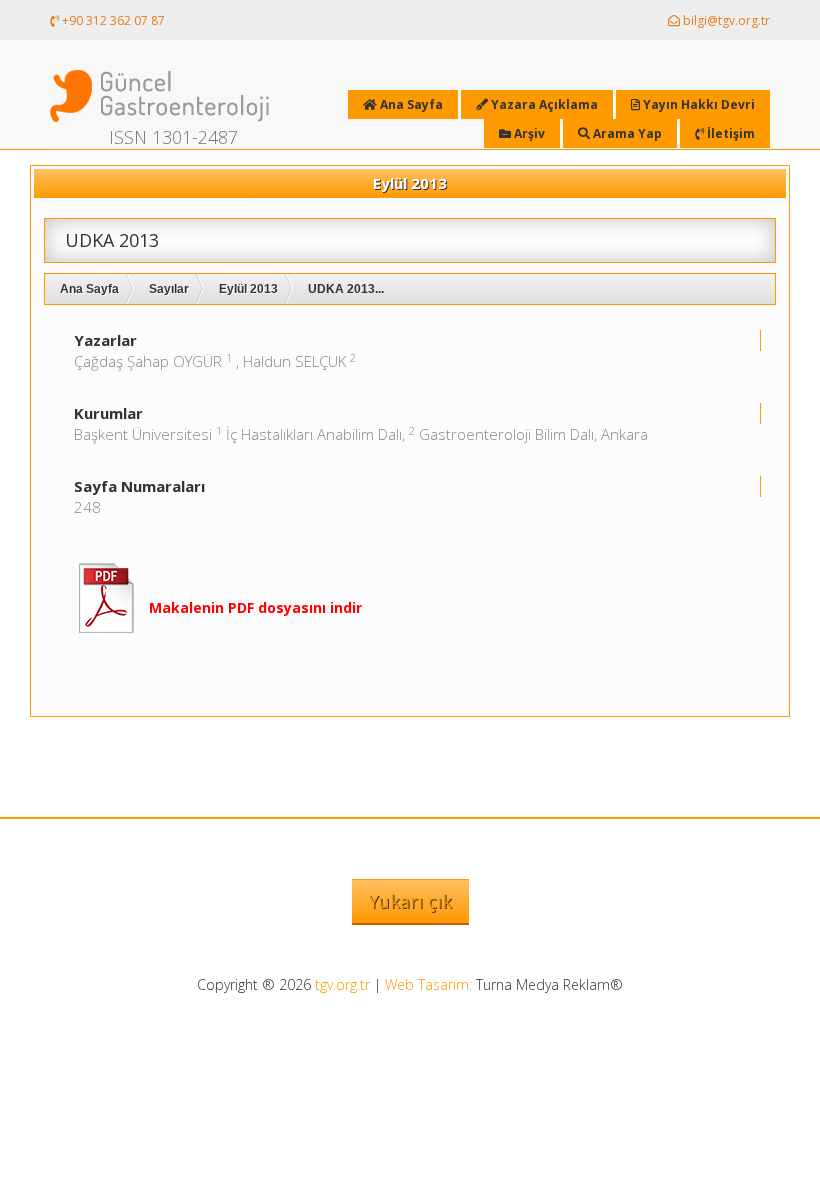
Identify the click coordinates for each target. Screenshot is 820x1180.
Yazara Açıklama (543, 104)
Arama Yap (626, 133)
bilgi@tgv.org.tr (725, 20)
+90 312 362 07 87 (112, 20)
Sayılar (169, 289)
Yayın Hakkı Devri (697, 104)
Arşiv (528, 133)
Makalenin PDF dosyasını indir (255, 607)
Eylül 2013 (248, 289)
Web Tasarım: (428, 984)
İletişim (729, 133)
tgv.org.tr (342, 984)
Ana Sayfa (89, 289)
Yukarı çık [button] (410, 901)
